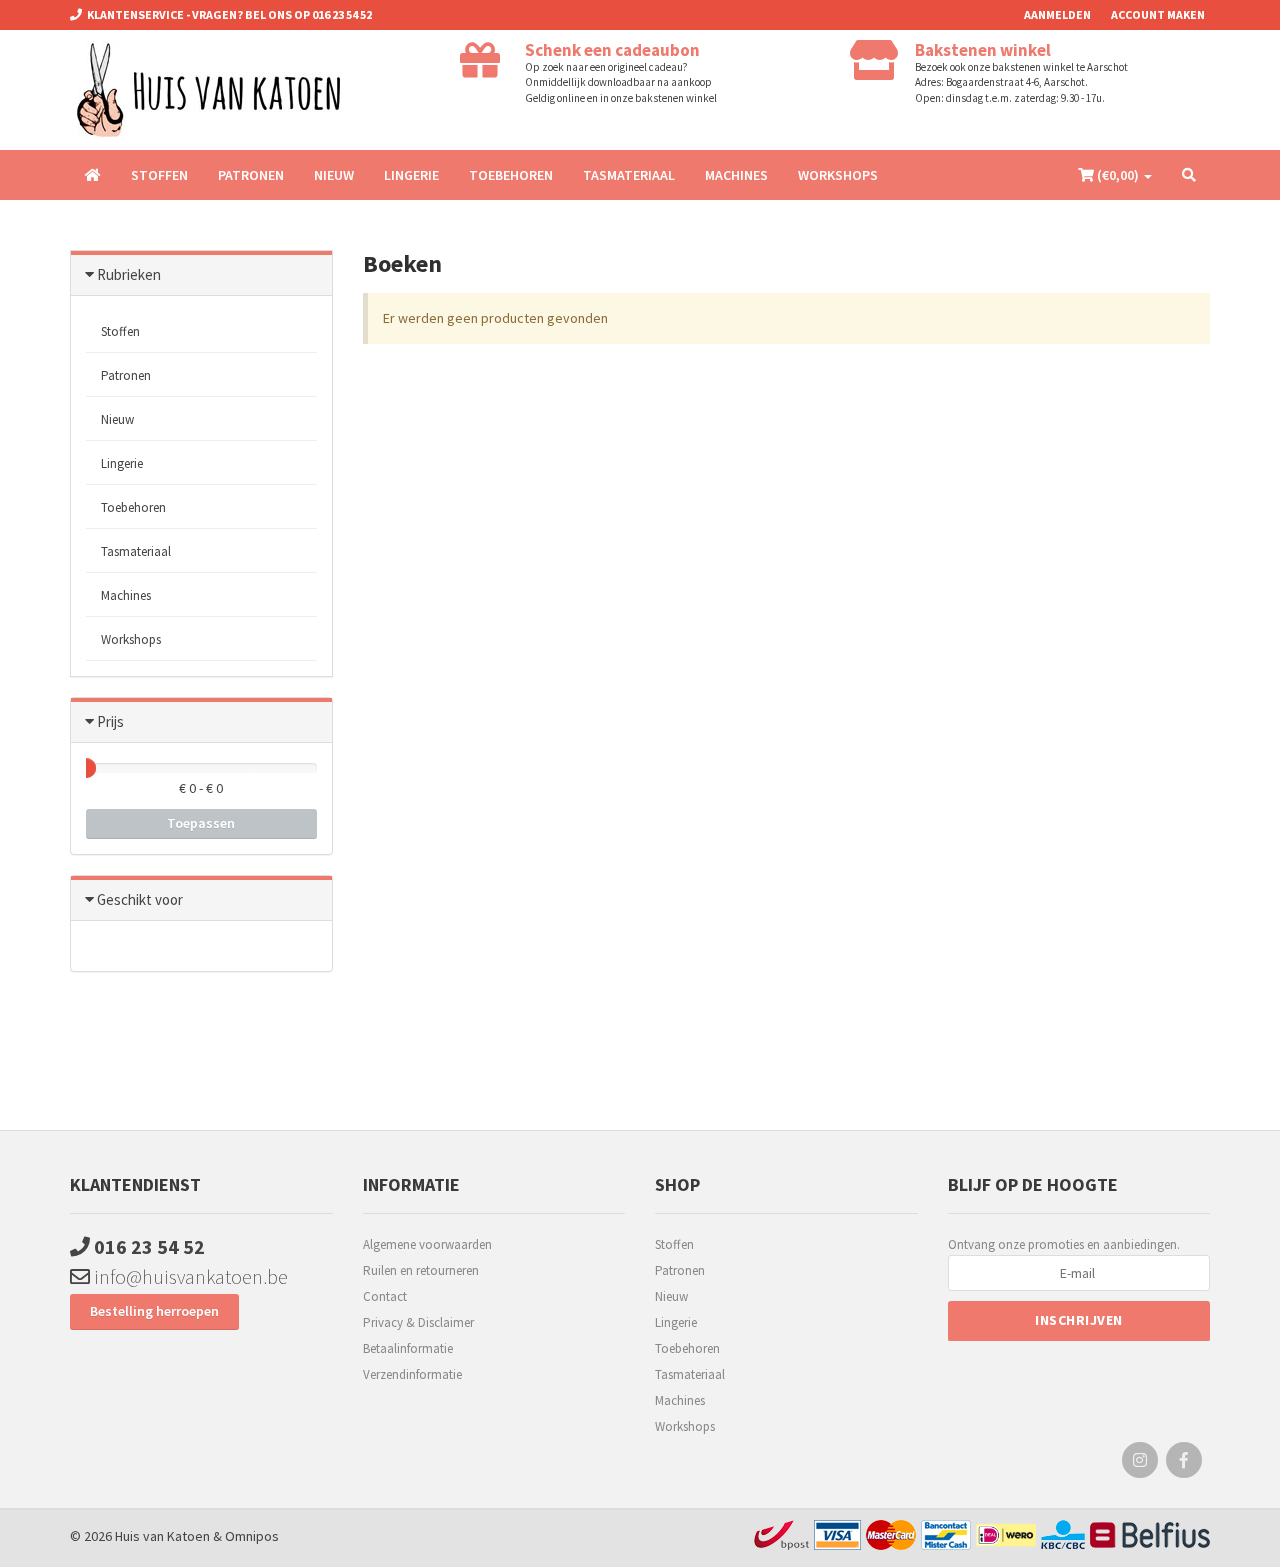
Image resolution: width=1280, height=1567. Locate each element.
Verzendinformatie (412, 1374)
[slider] (86, 768)
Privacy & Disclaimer (418, 1322)
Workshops (838, 175)
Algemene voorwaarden (427, 1244)
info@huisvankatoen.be (189, 1276)
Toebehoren (511, 175)
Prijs (110, 721)
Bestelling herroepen (154, 1311)
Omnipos (252, 1536)
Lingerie (411, 175)
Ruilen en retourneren (421, 1270)
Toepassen (201, 823)
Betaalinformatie (408, 1348)
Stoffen (159, 175)
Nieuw (334, 175)
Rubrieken (129, 274)
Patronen (251, 175)
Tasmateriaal (629, 175)
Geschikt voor (140, 899)
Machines (736, 175)
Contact (385, 1296)
